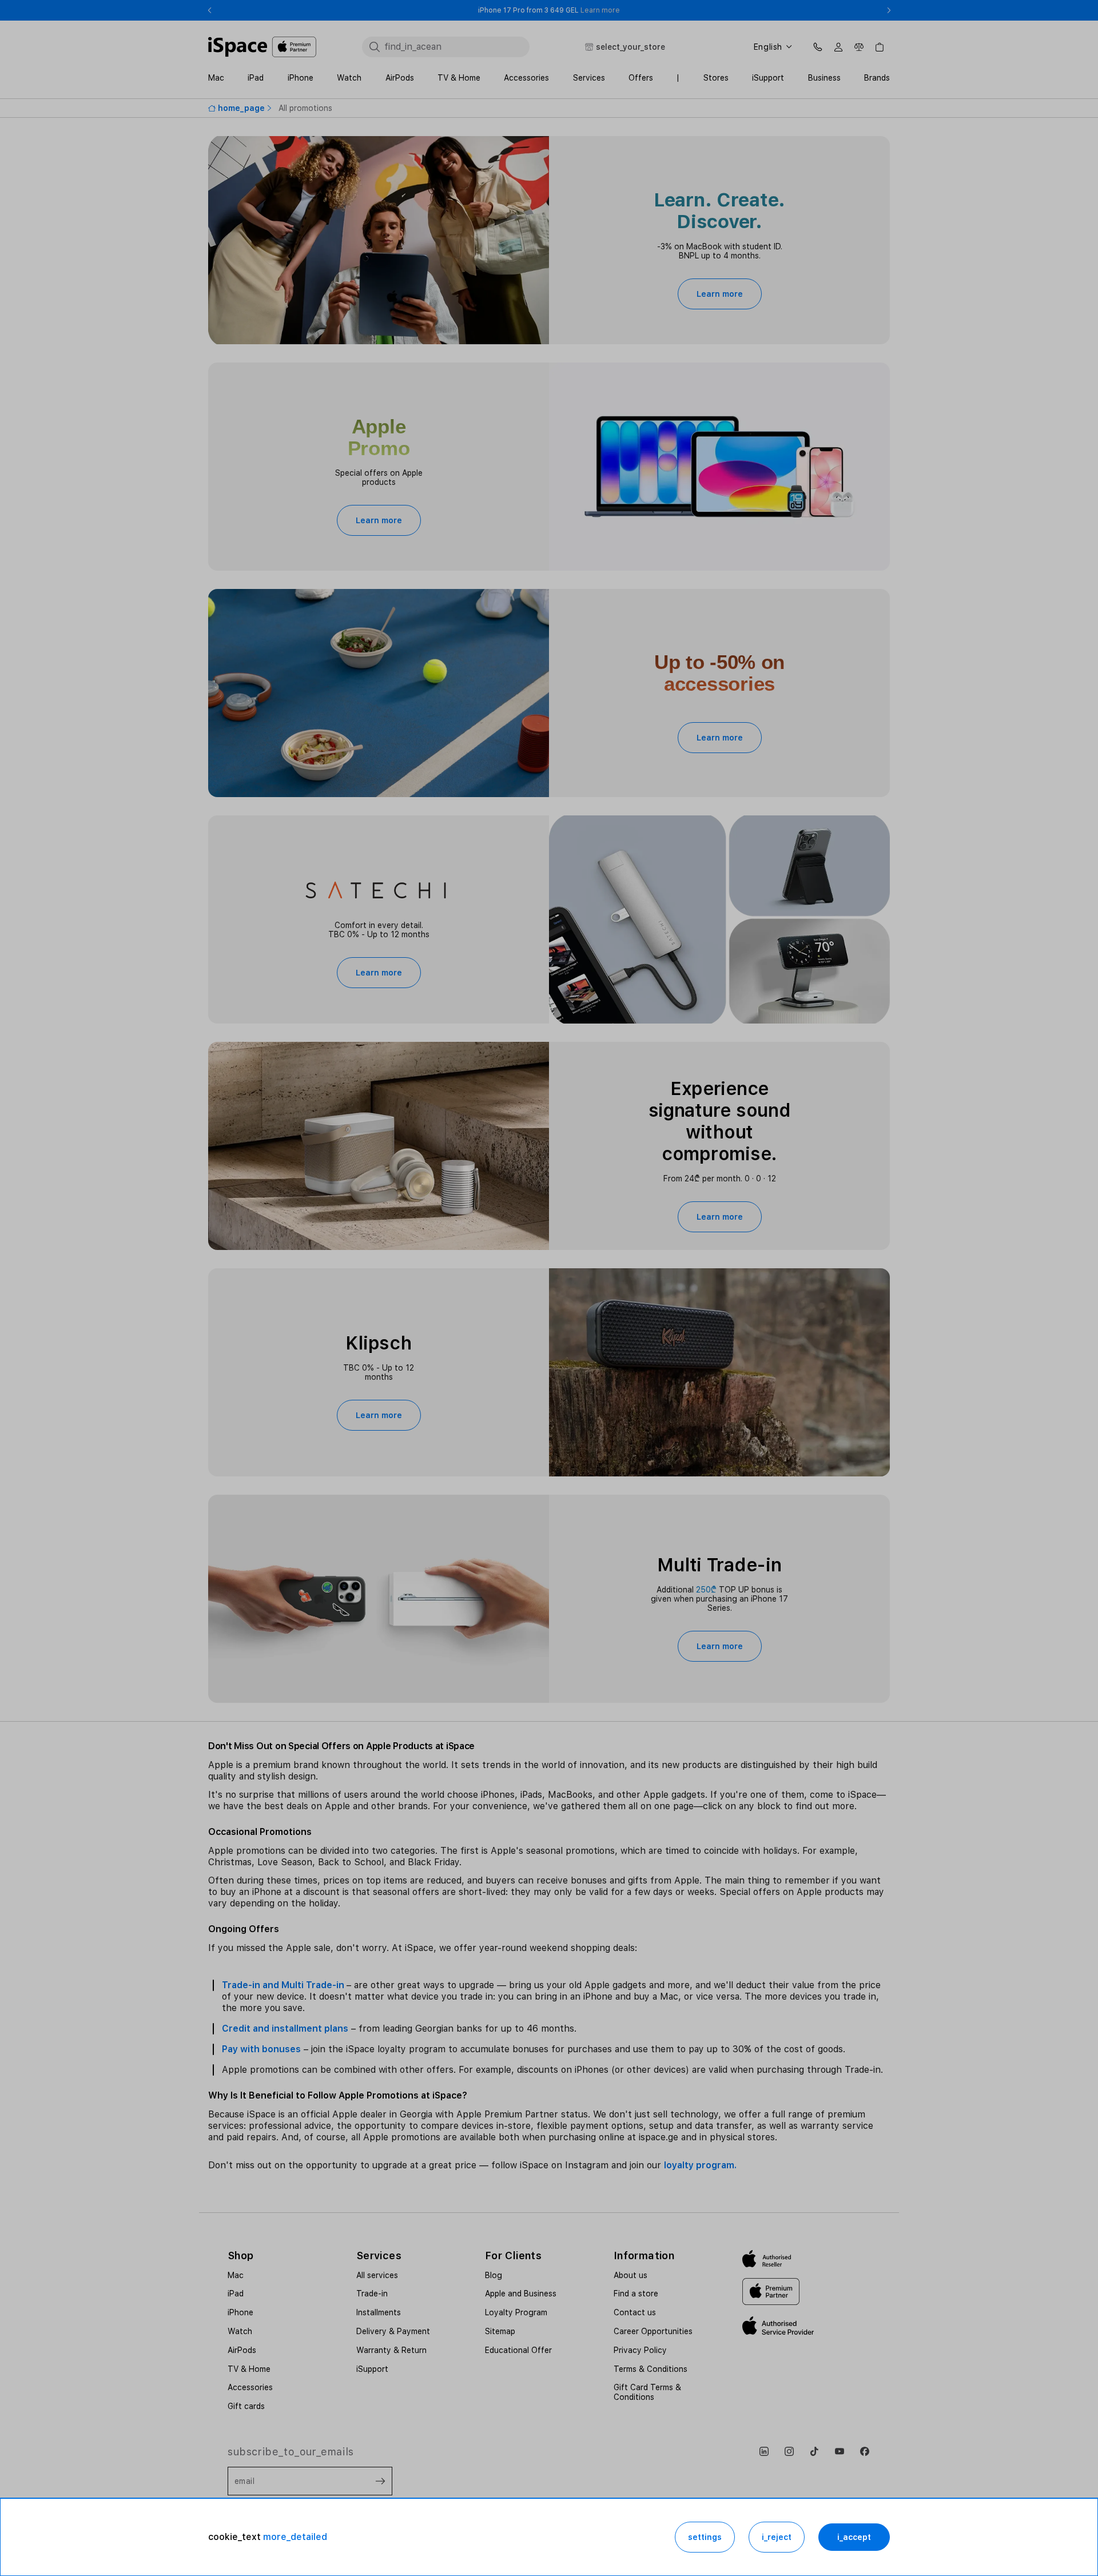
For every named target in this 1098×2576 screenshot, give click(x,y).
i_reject (777, 2537)
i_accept (854, 2537)
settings (705, 2537)
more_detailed (295, 2537)
